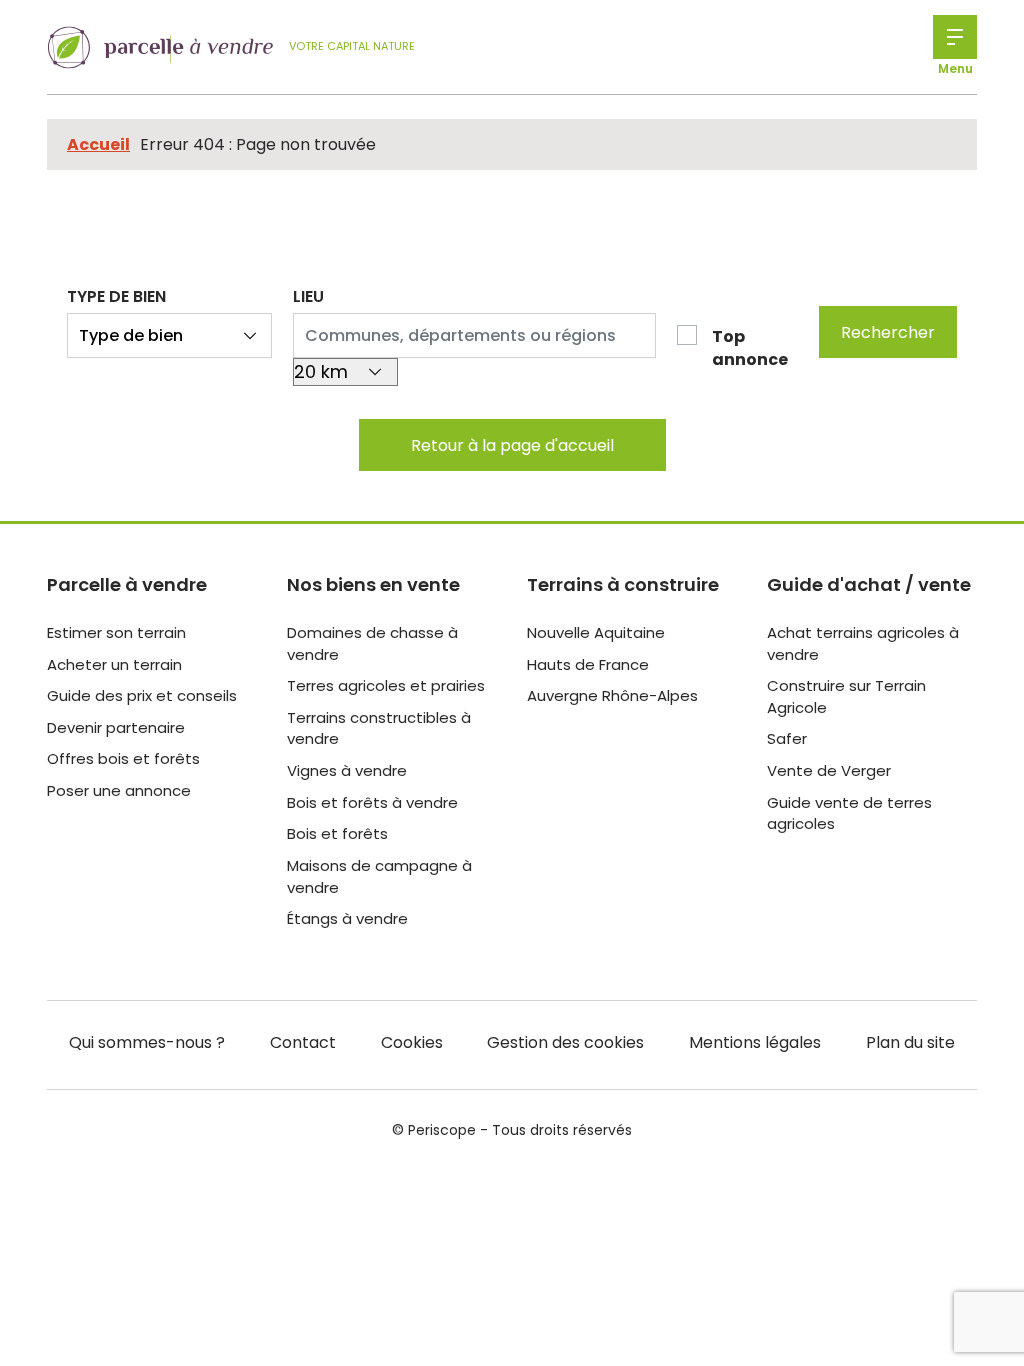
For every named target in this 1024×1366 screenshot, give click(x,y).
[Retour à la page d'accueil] (160, 47)
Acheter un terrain (114, 664)
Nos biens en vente (373, 584)
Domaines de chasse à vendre (372, 643)
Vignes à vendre (347, 770)
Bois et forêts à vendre (372, 802)
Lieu (308, 296)
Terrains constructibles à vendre (379, 728)
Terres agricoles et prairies (386, 685)
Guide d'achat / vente (869, 584)
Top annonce (750, 348)
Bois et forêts (337, 833)
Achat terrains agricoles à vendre (863, 643)
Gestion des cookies (565, 1042)
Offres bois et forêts (123, 758)
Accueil (98, 144)
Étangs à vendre (347, 918)
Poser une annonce (119, 790)
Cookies (412, 1042)
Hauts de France (588, 664)
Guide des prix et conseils (142, 695)
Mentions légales (755, 1042)
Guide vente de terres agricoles (849, 813)
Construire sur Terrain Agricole (846, 696)
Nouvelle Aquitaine (596, 632)
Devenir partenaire (116, 727)
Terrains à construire (623, 584)
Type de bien (116, 296)
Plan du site (910, 1042)
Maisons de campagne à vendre (379, 876)
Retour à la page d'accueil (512, 445)
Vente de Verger (829, 770)
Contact (303, 1042)
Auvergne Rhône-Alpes (612, 695)
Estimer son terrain (116, 632)
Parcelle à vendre (127, 584)
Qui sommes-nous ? (147, 1042)
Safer (787, 738)
